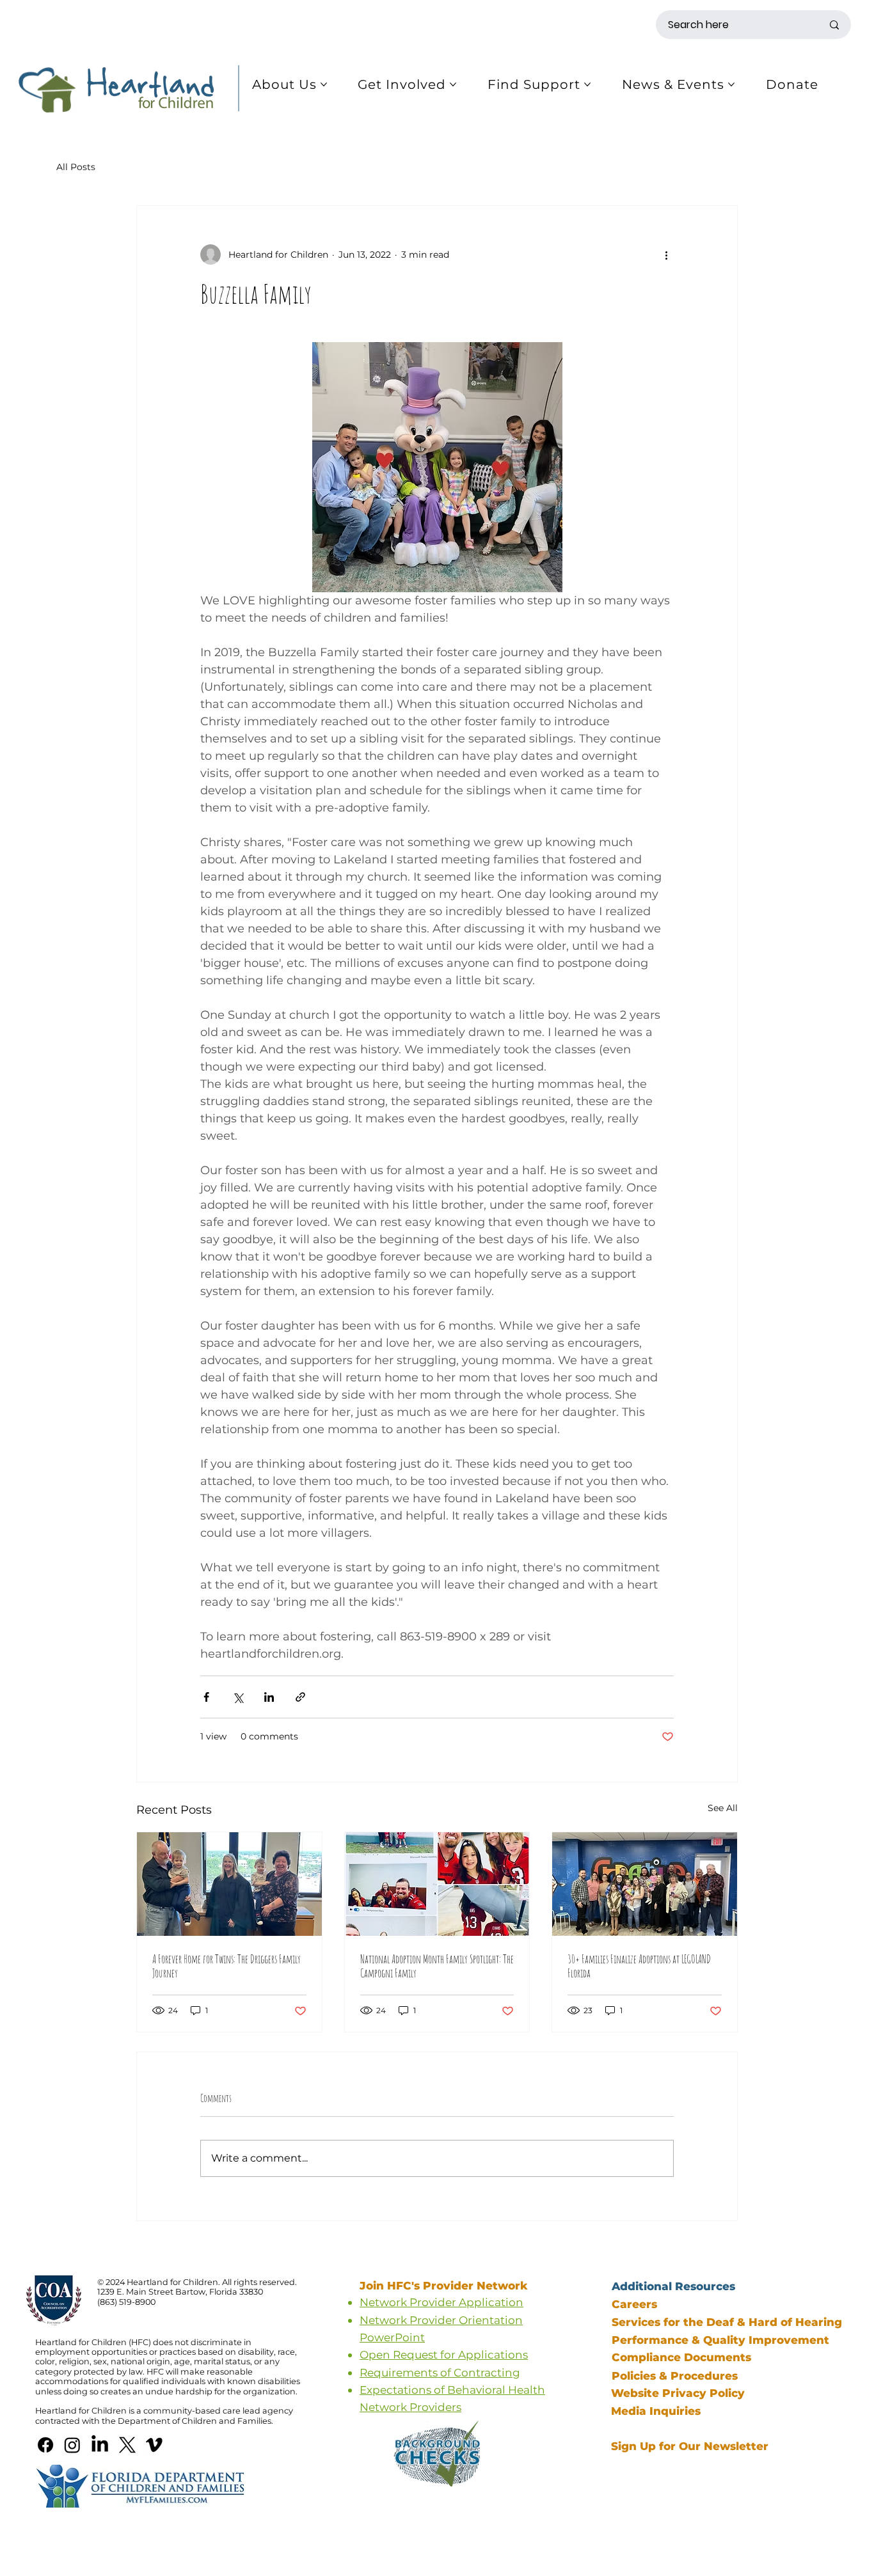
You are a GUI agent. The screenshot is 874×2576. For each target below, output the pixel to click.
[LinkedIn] (100, 2445)
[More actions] (666, 255)
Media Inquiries (657, 2411)
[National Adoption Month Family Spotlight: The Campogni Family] (437, 1884)
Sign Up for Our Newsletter (690, 2446)
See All (723, 1808)
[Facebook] (45, 2445)
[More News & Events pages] (731, 84)
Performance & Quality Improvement (720, 2340)
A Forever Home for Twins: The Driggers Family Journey (226, 1966)
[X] (127, 2445)
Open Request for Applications (444, 2354)
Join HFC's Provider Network (445, 2285)
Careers (634, 2304)
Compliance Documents (681, 2357)
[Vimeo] (154, 2445)
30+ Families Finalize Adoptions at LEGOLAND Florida (639, 1966)
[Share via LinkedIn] (269, 1697)
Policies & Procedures (675, 2376)
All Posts (76, 167)
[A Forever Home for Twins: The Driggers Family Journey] (229, 1884)
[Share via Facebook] (206, 1697)
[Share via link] (300, 1697)
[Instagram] (72, 2445)
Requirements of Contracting (440, 2372)
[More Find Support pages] (587, 84)
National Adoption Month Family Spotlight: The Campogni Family (437, 1966)
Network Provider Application (441, 2302)
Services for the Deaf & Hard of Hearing (727, 2322)
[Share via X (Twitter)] (238, 1697)
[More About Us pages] (324, 84)
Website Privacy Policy (678, 2393)
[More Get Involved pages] (453, 84)
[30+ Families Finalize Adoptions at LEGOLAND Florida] (645, 1884)
